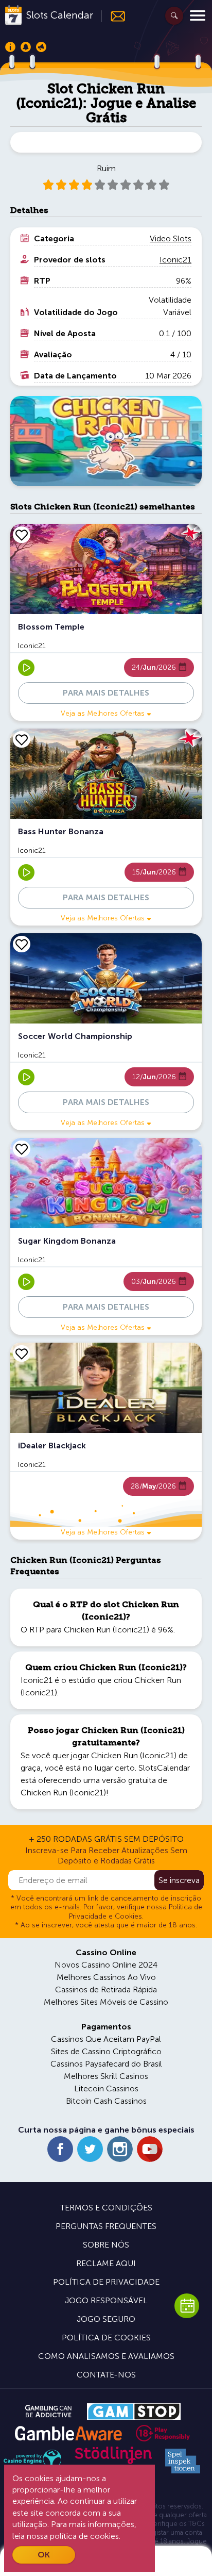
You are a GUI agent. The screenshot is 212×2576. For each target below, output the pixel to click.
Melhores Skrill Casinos (106, 2076)
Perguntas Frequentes (106, 2226)
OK (44, 2555)
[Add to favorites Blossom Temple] (22, 535)
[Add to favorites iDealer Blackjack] (22, 1353)
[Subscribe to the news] (113, 16)
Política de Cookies (106, 2338)
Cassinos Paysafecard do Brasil (106, 2064)
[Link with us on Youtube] (150, 2149)
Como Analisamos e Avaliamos (106, 2356)
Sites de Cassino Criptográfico (106, 2051)
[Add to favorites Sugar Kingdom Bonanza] (22, 1149)
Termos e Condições (106, 2208)
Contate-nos (106, 2375)
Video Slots (171, 238)
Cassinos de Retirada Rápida (106, 1989)
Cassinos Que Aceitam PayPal (106, 2039)
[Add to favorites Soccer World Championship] (22, 944)
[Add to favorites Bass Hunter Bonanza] (22, 739)
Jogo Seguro (106, 2319)
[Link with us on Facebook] (60, 2149)
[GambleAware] (68, 2433)
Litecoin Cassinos (106, 2088)
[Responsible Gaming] (163, 2433)
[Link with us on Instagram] (120, 2149)
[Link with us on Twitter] (90, 2149)
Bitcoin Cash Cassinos (106, 2101)
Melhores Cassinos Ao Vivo (106, 1977)
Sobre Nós (106, 2245)
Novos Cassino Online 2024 (106, 1965)
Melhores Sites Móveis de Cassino (106, 2002)
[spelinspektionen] (183, 2461)
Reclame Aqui (106, 2263)
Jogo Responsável (106, 2300)
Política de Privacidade (106, 2282)
